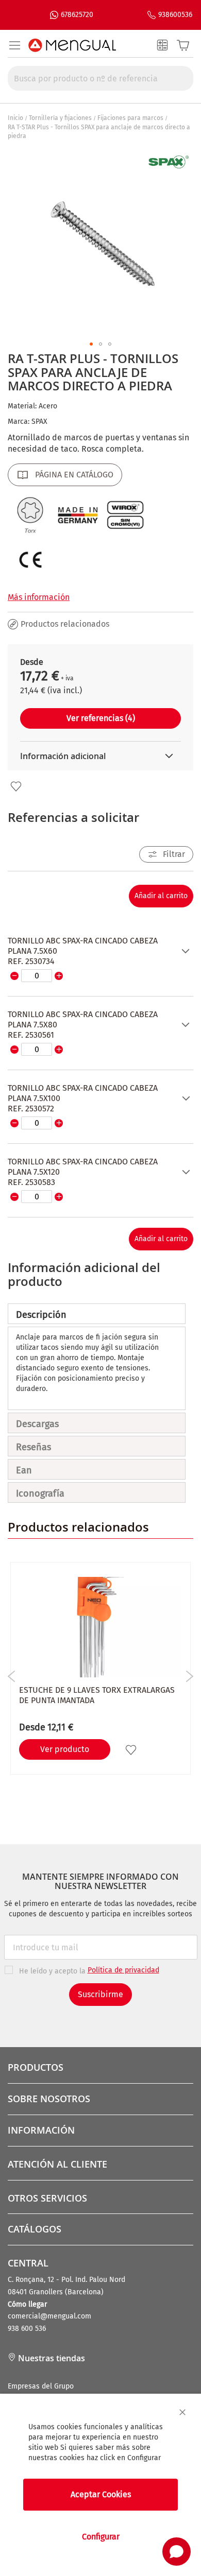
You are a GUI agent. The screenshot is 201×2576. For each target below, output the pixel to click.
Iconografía (40, 1493)
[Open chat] (177, 2552)
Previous (12, 1676)
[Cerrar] (182, 2412)
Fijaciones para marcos (130, 118)
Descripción (41, 1315)
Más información (39, 597)
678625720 (77, 15)
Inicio (15, 118)
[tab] (97, 1314)
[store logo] (72, 45)
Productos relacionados (65, 624)
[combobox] (100, 78)
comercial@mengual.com (49, 2316)
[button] (91, 344)
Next (189, 1676)
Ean (24, 1470)
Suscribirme (100, 1994)
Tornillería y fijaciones (60, 118)
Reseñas (33, 1447)
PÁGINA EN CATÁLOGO (74, 475)
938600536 (175, 15)
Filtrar (174, 854)
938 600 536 (27, 2329)
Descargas (37, 1424)
